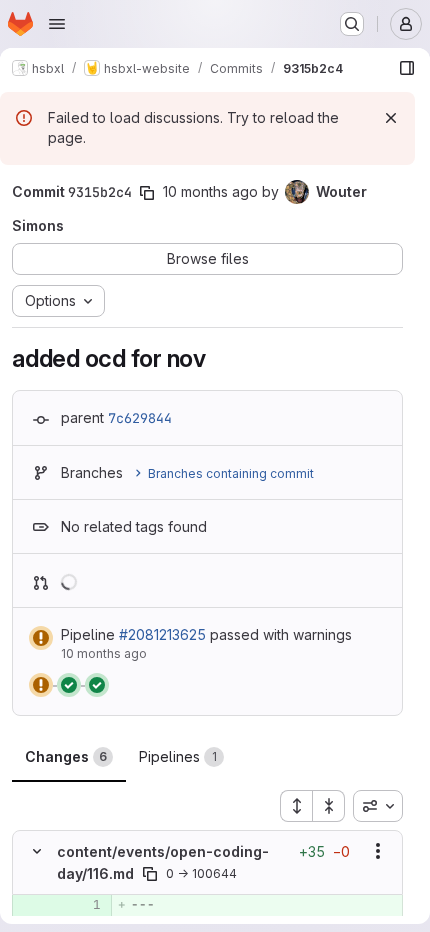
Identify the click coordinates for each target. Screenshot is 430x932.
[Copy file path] (150, 874)
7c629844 (140, 418)
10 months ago (210, 191)
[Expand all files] (296, 806)
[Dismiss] (391, 118)
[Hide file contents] (37, 851)
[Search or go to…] (352, 24)
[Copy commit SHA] (147, 193)
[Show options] (378, 851)
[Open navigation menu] (57, 24)
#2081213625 (162, 634)
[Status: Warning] (41, 638)
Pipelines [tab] (178, 756)
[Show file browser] (407, 68)
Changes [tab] (66, 756)
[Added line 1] (84, 905)
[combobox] (378, 806)
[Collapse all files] (329, 806)
